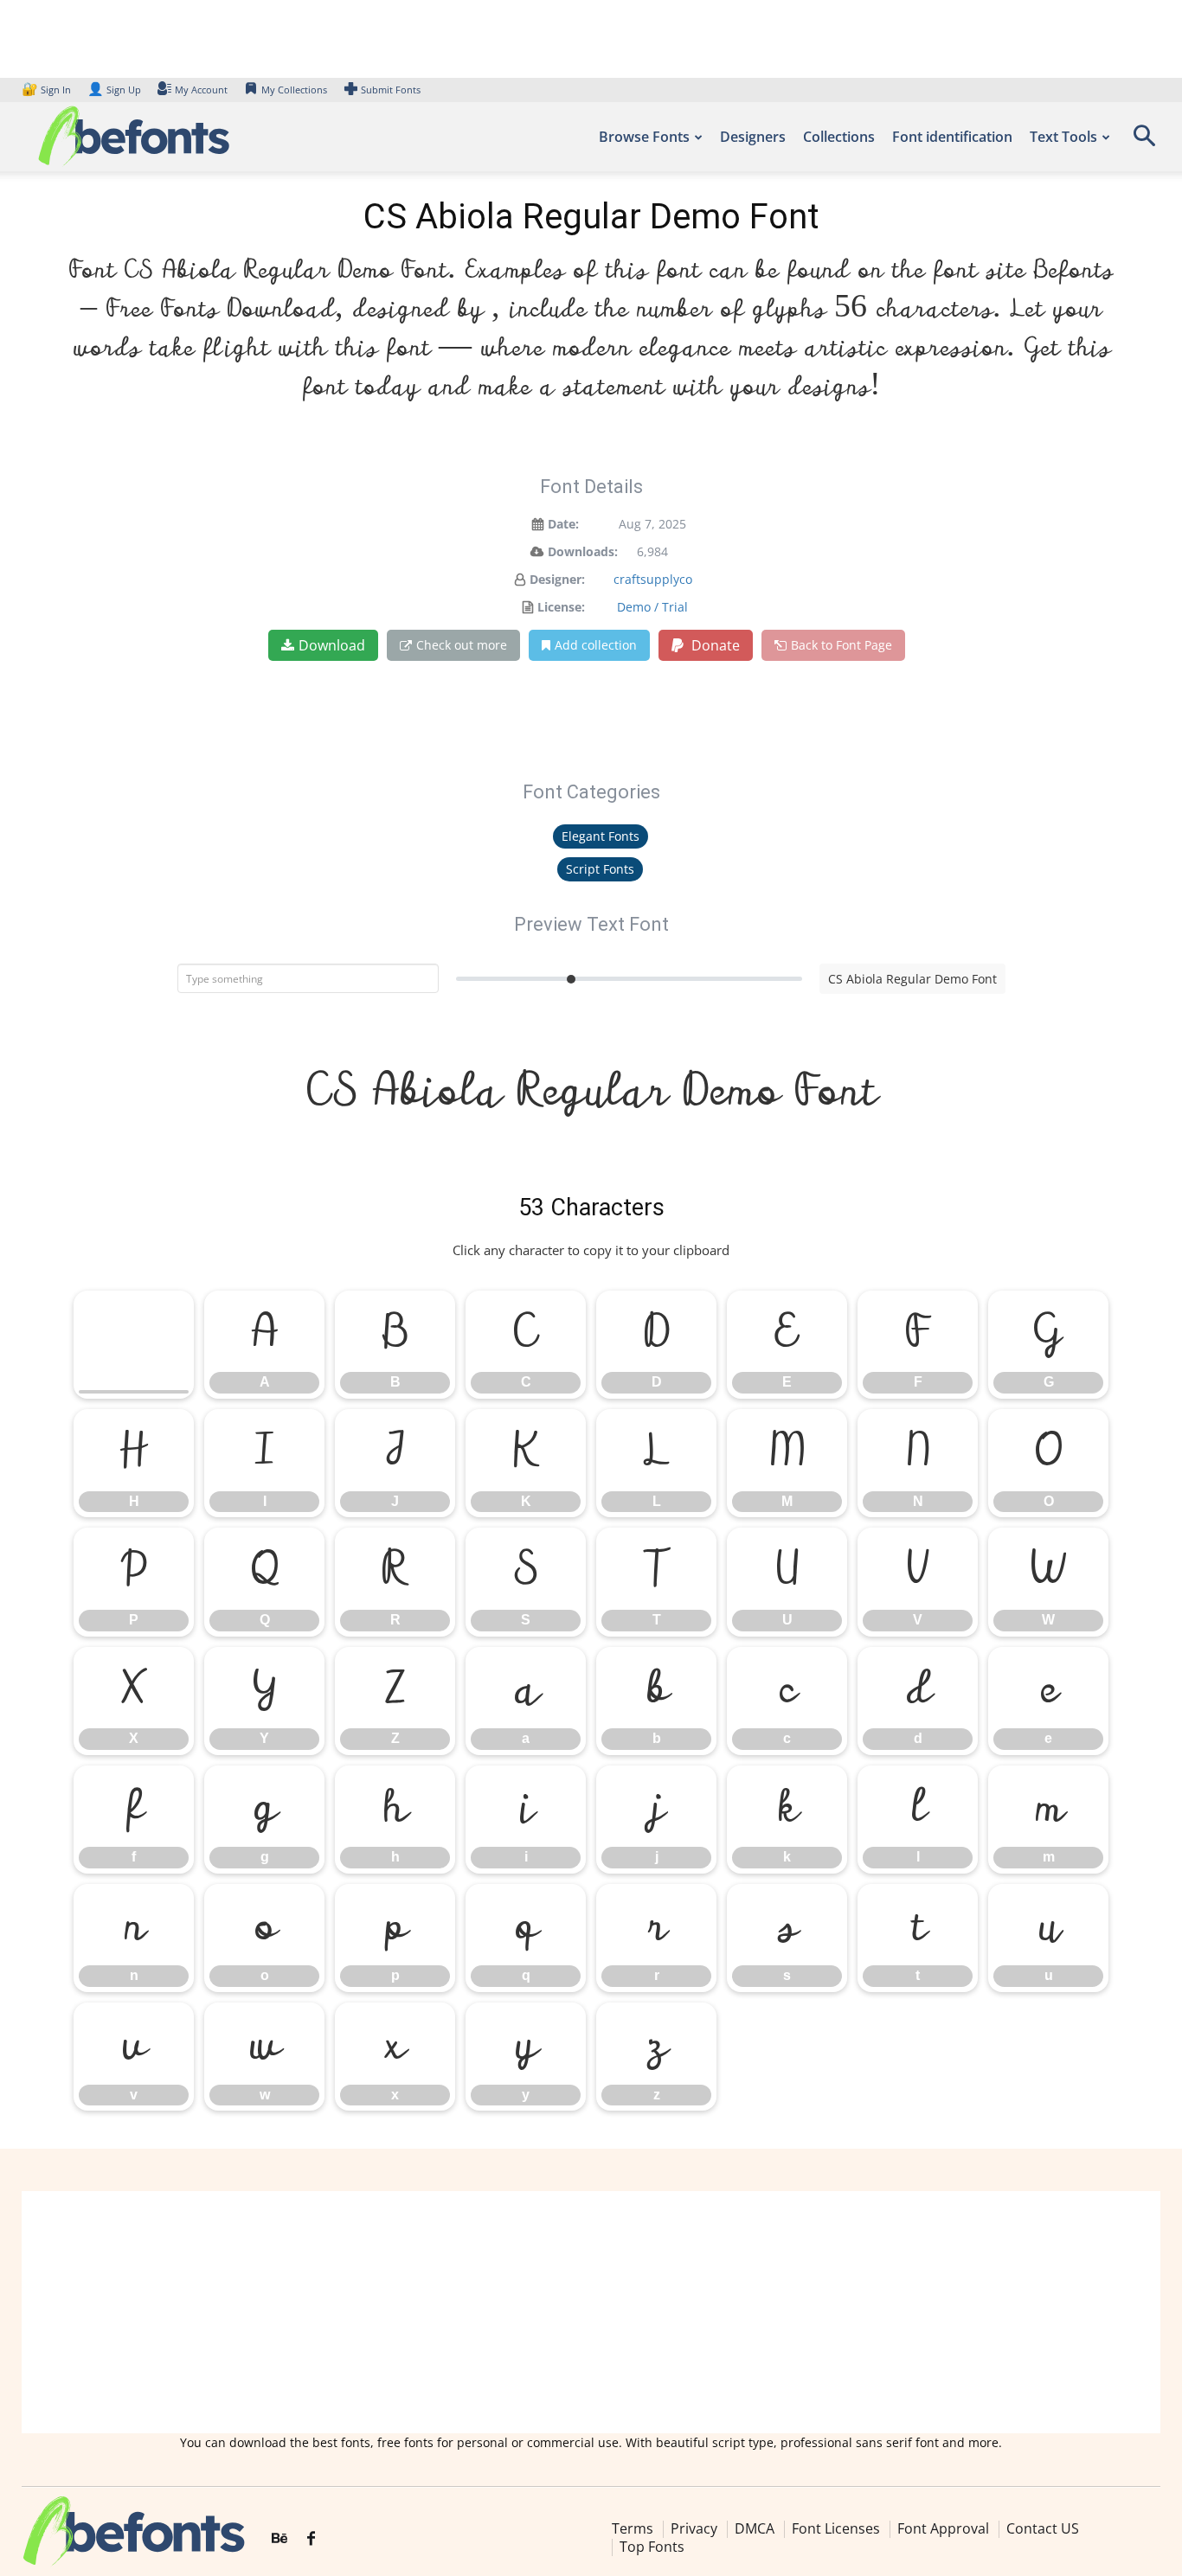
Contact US (1043, 2528)
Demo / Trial (652, 607)
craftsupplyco (653, 579)
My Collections (294, 90)
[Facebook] (311, 2539)
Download (332, 645)
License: (561, 607)
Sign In (48, 90)
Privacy (694, 2528)
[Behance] (279, 2539)
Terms (633, 2528)
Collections (839, 137)
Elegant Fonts (601, 836)
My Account (201, 90)
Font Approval (943, 2528)
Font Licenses (836, 2528)
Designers (753, 137)
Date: (563, 524)
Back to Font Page (842, 645)
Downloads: (583, 551)
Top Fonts (652, 2547)
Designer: (557, 579)
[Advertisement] (591, 2312)
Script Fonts (600, 869)
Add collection (596, 645)
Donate (714, 645)
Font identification (952, 137)
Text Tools (1063, 137)
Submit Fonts (391, 90)
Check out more (462, 645)
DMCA (755, 2528)
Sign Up (114, 90)
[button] (1144, 141)
